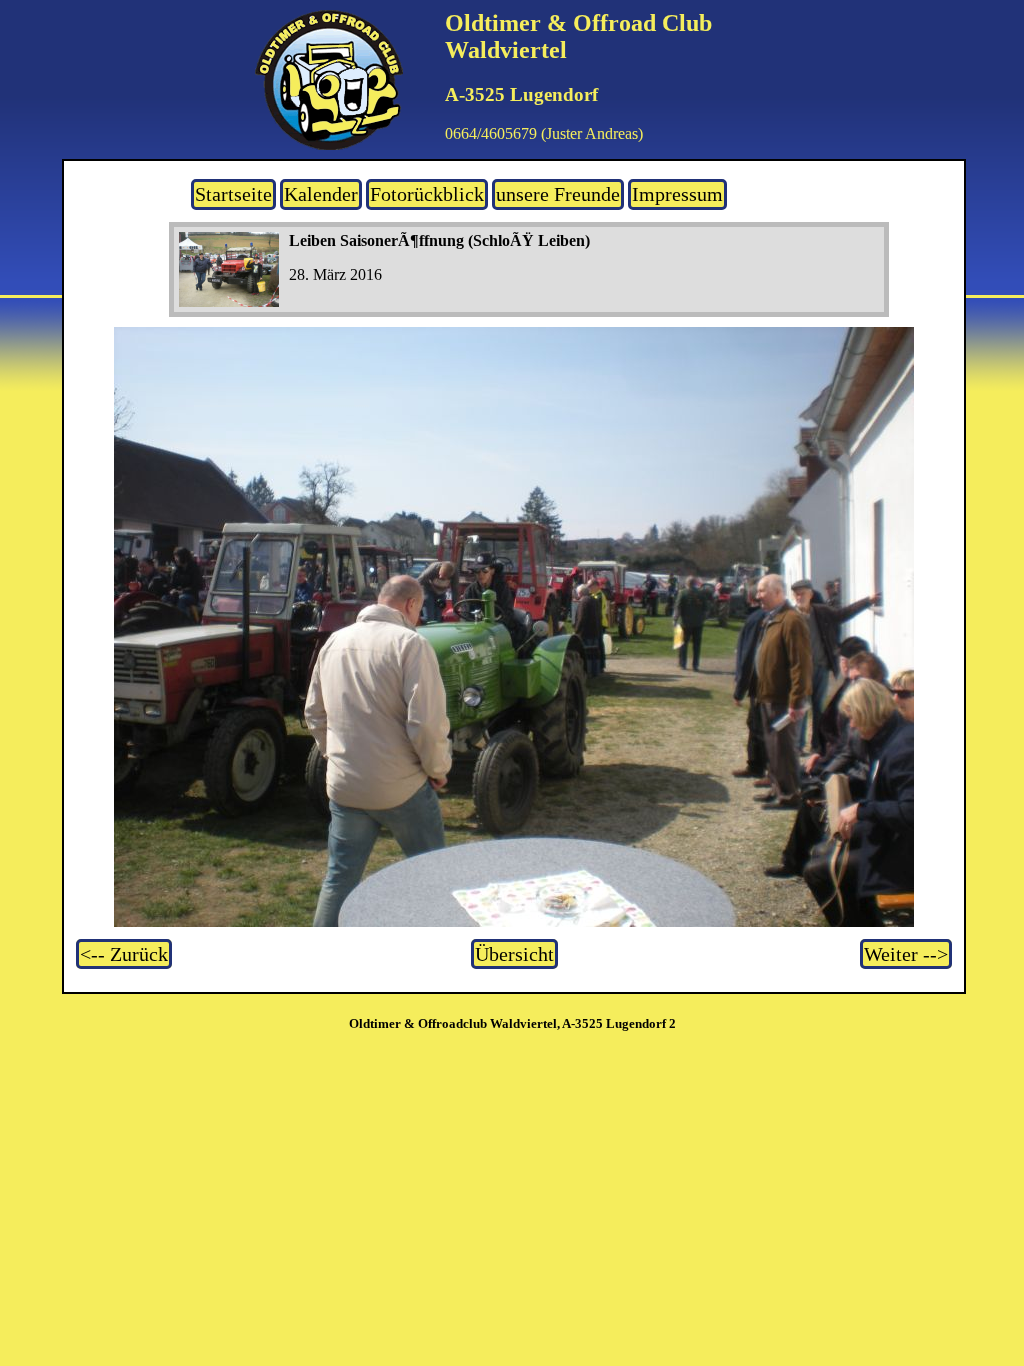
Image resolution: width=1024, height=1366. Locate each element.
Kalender (321, 194)
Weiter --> (906, 954)
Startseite (233, 194)
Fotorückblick (427, 194)
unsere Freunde (558, 194)
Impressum (677, 194)
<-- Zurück (124, 954)
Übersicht (514, 954)
